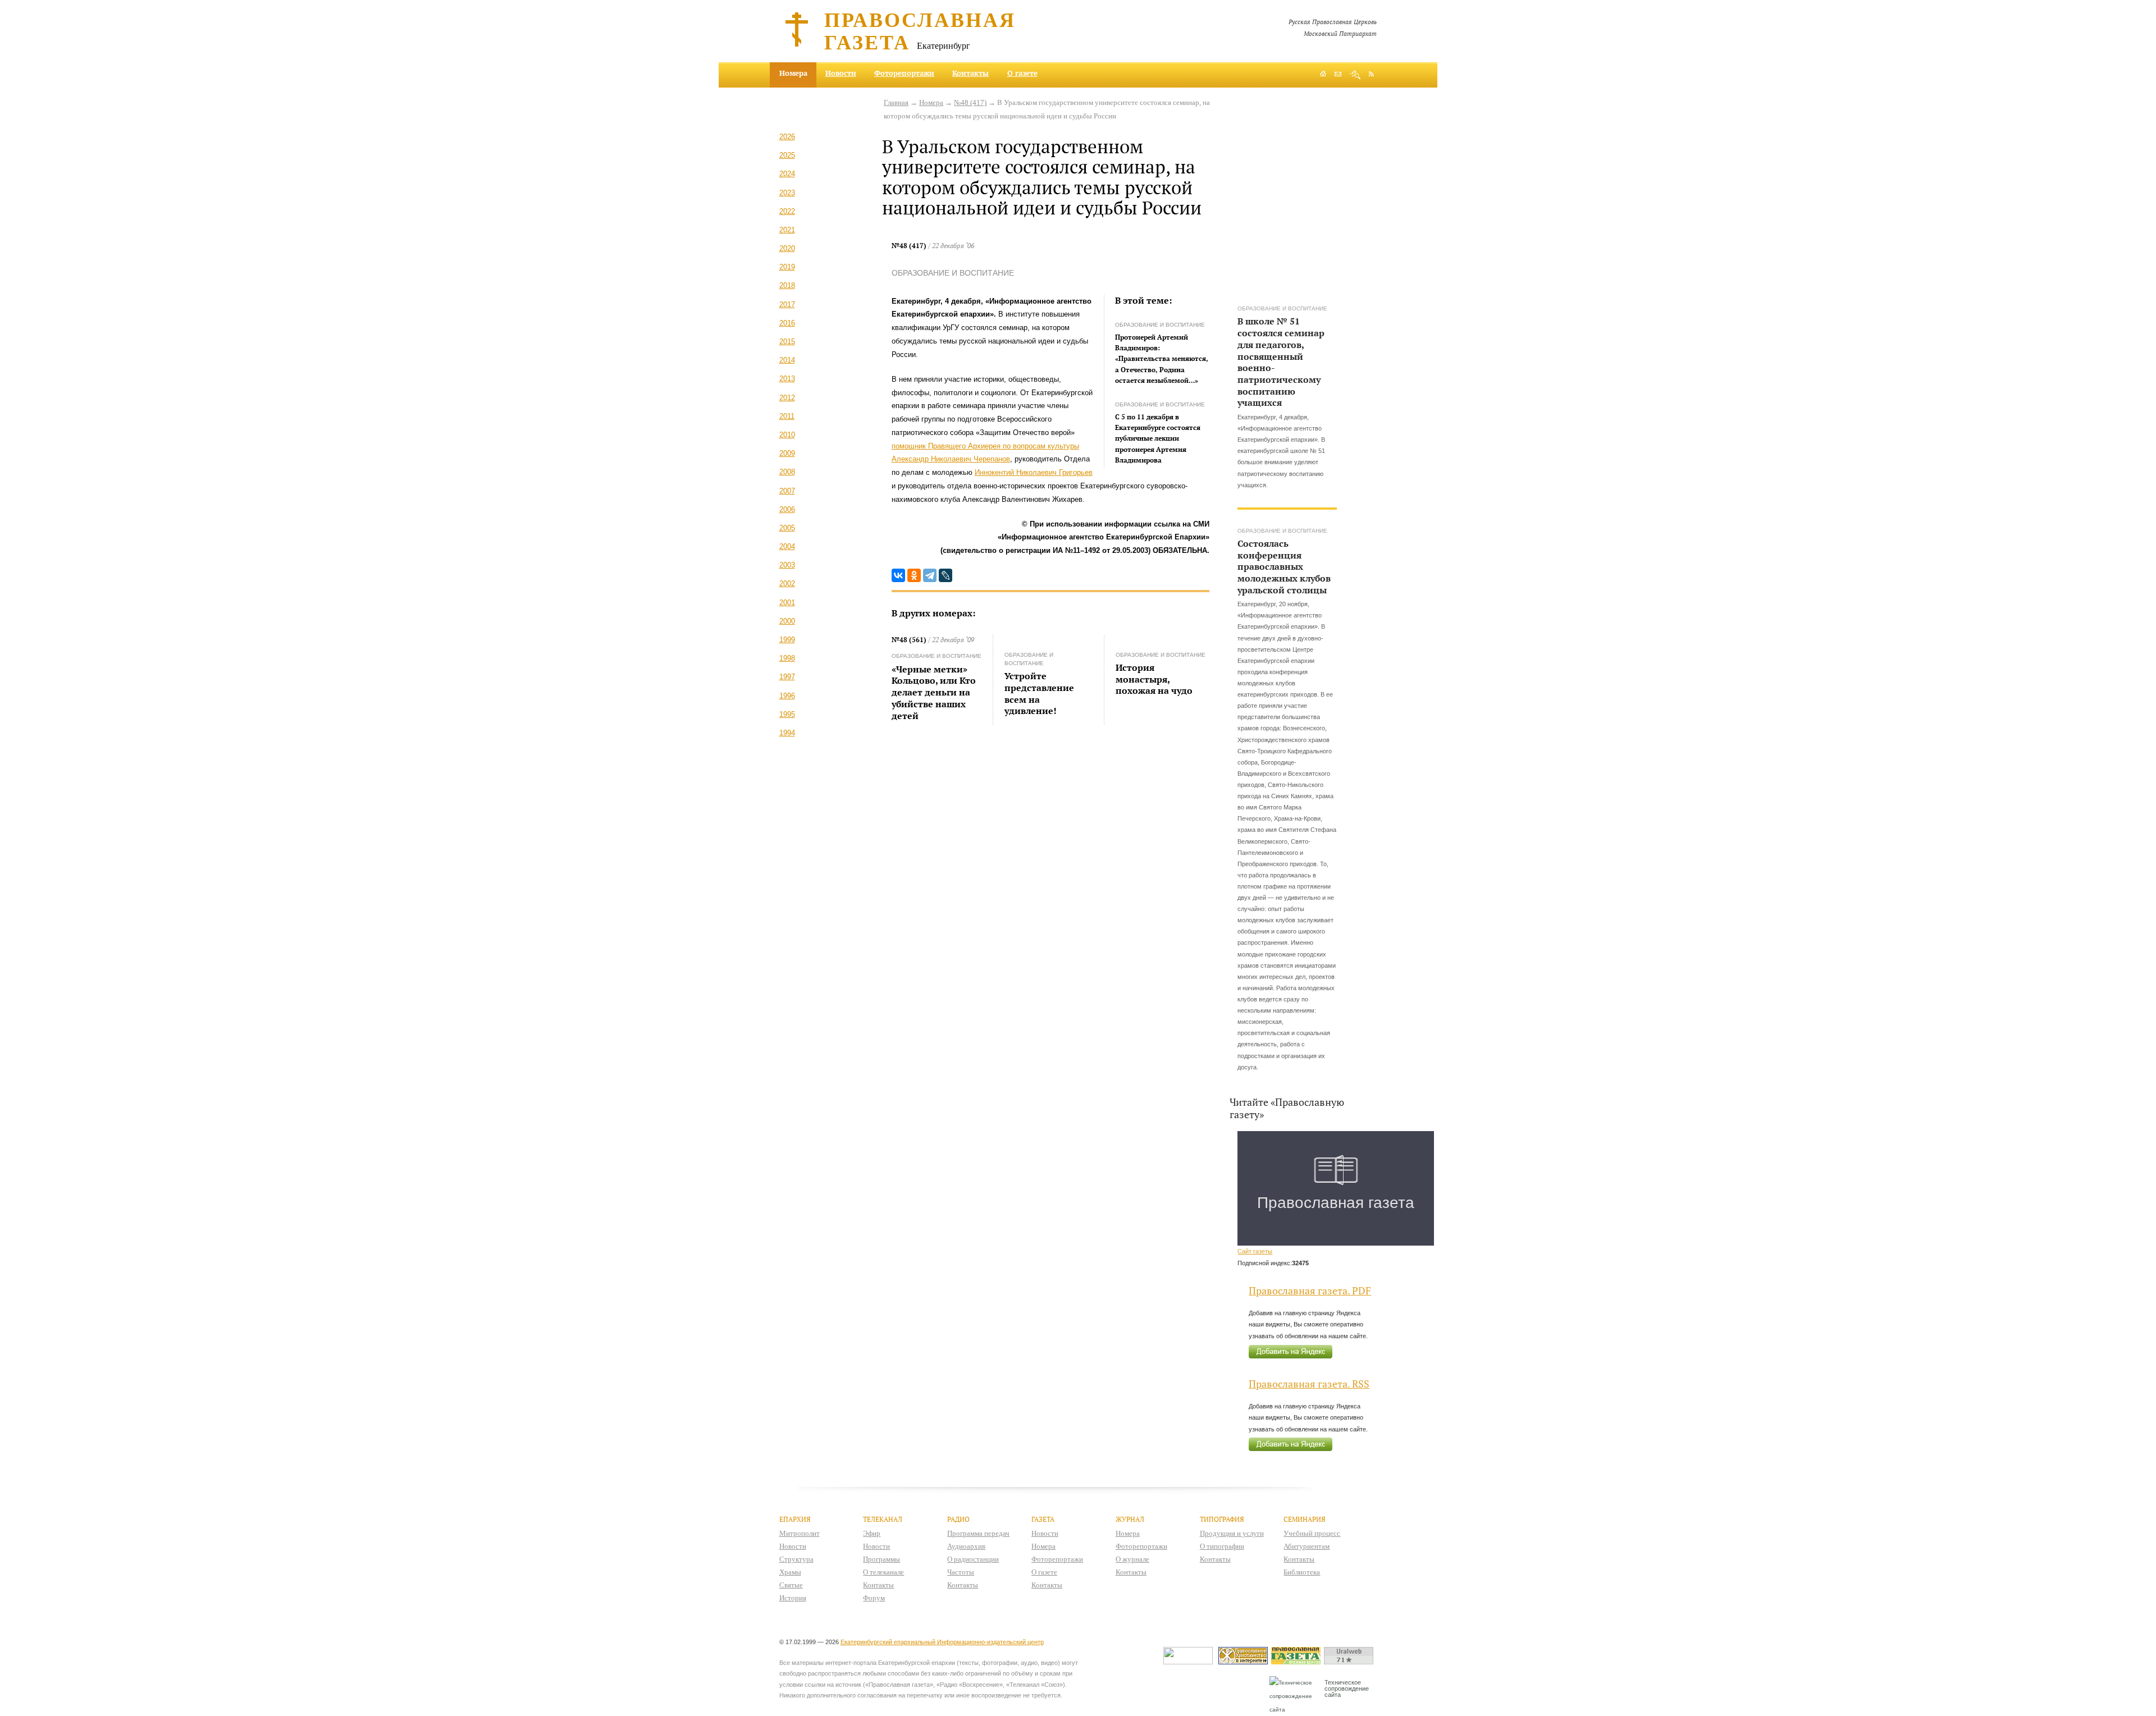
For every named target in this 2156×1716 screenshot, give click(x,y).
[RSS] (1371, 74)
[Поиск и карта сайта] (1355, 75)
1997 (787, 677)
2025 (787, 155)
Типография (1222, 1519)
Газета (1043, 1519)
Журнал (1130, 1519)
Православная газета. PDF (1310, 1291)
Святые (791, 1585)
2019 (787, 267)
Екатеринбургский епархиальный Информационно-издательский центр (942, 1642)
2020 (787, 248)
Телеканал (883, 1519)
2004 (787, 546)
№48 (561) (909, 640)
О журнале (1132, 1559)
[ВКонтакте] (898, 575)
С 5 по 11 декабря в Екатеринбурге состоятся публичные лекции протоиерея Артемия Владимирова (1158, 438)
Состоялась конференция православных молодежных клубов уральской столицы (1284, 566)
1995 (787, 714)
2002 (787, 584)
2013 (787, 379)
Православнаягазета (920, 30)
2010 (787, 435)
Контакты (970, 73)
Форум (874, 1598)
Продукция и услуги (1232, 1533)
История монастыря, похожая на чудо (1154, 679)
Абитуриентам (1307, 1546)
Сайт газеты (1255, 1251)
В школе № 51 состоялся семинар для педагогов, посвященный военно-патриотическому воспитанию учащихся (1281, 361)
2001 (787, 603)
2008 (787, 472)
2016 (787, 323)
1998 (787, 658)
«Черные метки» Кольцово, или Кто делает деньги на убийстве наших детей (934, 692)
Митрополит (800, 1533)
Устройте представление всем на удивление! (1039, 693)
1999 (787, 640)
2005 (787, 528)
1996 (787, 696)
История (793, 1598)
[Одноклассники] (914, 575)
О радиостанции (973, 1559)
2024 (787, 174)
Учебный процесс (1312, 1533)
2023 (787, 193)
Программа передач (978, 1533)
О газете (1022, 73)
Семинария (1305, 1519)
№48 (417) (970, 102)
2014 (787, 360)
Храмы (790, 1572)
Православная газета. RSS (1309, 1384)
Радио (958, 1519)
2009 (787, 453)
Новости (841, 73)
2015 (787, 342)
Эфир (872, 1533)
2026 (787, 137)
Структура (796, 1559)
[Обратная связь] (1338, 75)
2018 (787, 285)
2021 (787, 230)
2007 (787, 491)
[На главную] (1323, 75)
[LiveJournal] (945, 575)
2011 (787, 416)
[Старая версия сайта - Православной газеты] (1298, 1662)
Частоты (961, 1572)
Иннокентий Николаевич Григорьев (1034, 472)
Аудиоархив (966, 1546)
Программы (881, 1559)
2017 (787, 305)
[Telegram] (930, 575)
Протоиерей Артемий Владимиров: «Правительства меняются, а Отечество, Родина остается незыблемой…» (1162, 359)
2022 (787, 211)
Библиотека (1302, 1572)
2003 (787, 565)
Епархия (795, 1519)
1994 (787, 733)
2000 (787, 621)
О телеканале (883, 1572)
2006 (787, 509)
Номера (931, 102)
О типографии (1222, 1546)
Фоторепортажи (904, 73)
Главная (896, 102)
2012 (787, 398)
